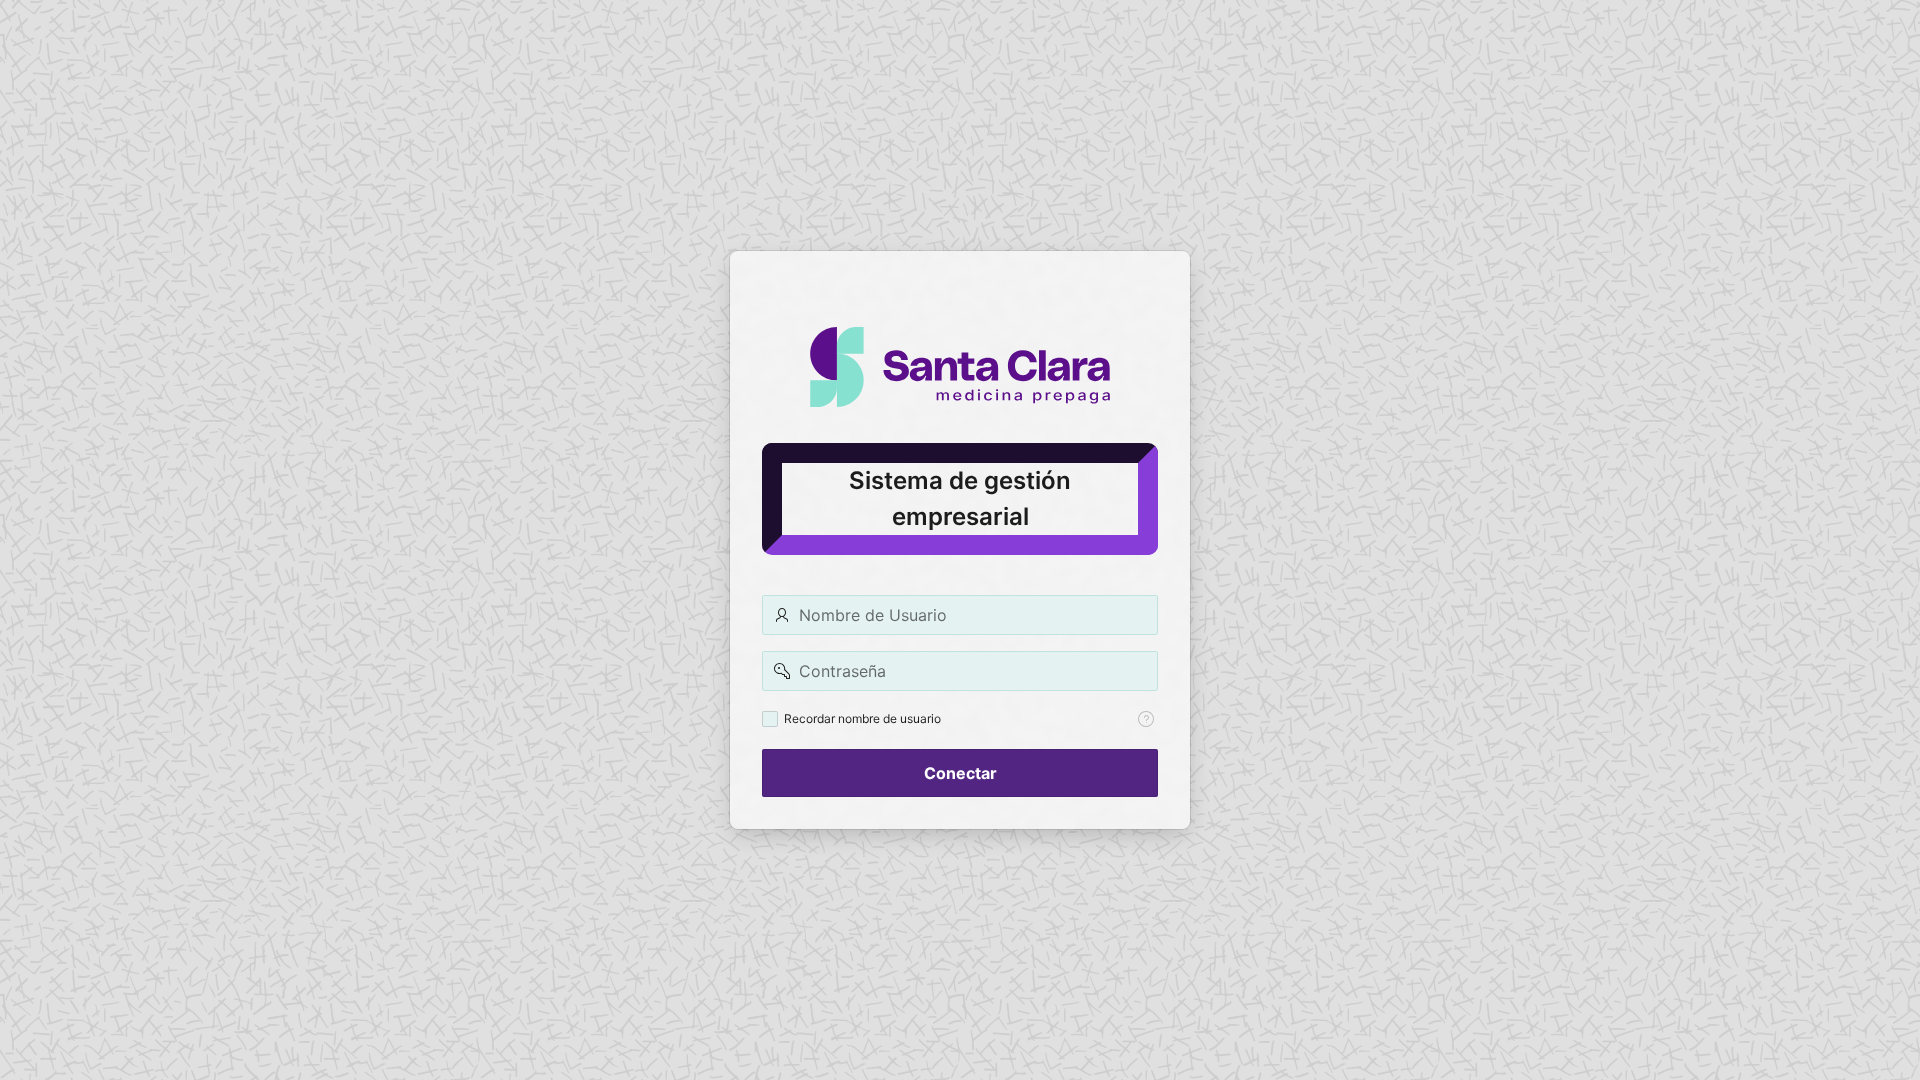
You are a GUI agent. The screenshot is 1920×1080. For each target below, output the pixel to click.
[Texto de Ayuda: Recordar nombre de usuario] (1146, 719)
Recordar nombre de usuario (862, 718)
